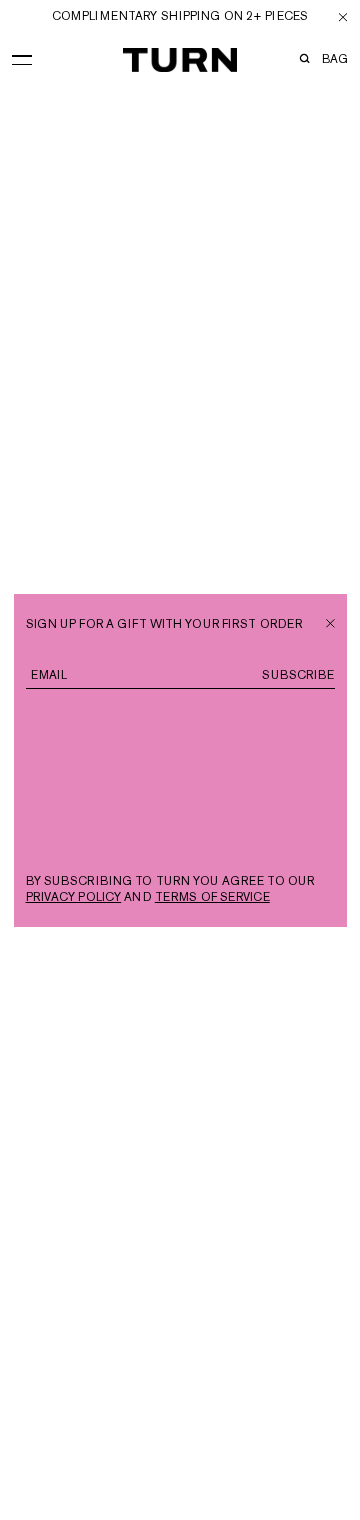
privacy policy (74, 897)
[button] (22, 56)
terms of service (212, 897)
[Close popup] (330, 621)
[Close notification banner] (343, 17)
